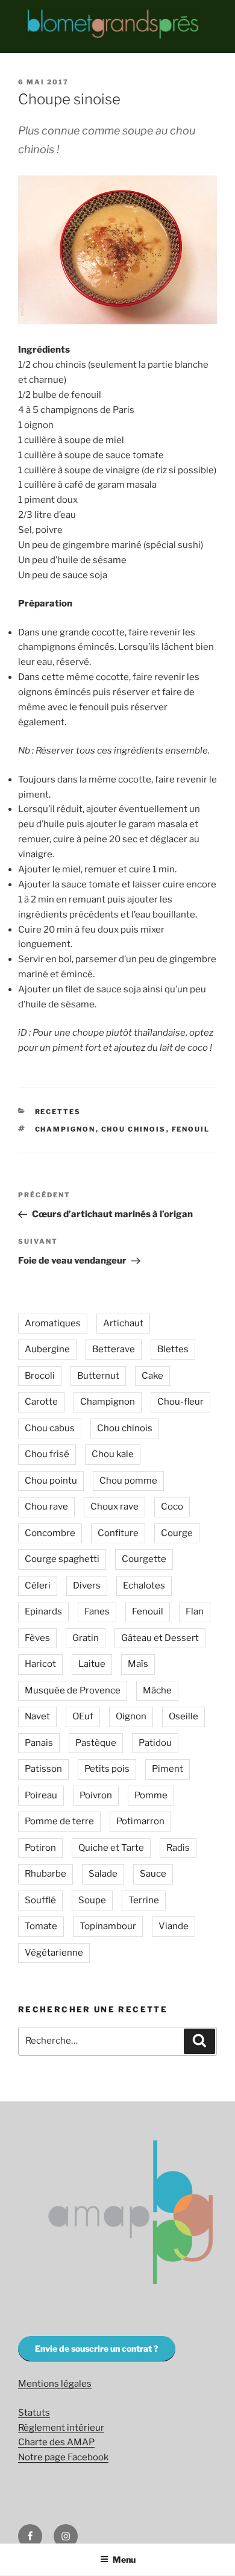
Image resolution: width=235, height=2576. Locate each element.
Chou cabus (50, 1428)
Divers (87, 1586)
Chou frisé (47, 1454)
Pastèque (96, 1743)
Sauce (153, 1874)
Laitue (92, 1664)
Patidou (155, 1743)
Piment (168, 1769)
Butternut (98, 1376)
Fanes (97, 1611)
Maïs (138, 1664)
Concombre (50, 1533)
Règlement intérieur (61, 2428)
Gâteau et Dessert (160, 1638)
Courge (177, 1533)
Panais (39, 1743)
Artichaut (123, 1323)
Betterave (114, 1349)
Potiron (40, 1848)
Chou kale (113, 1454)
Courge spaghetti (62, 1559)
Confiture (118, 1533)
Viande (174, 1926)
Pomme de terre (59, 1821)
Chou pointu (51, 1481)
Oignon (131, 1716)
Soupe (92, 1900)
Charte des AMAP (56, 2442)
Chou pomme (128, 1481)
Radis (178, 1848)
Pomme (151, 1795)
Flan (195, 1611)
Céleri (38, 1586)
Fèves (37, 1638)
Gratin (86, 1638)
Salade (103, 1874)
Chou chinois (134, 1129)
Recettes (58, 1112)
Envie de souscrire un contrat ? (97, 2348)
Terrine (144, 1900)
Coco (172, 1507)
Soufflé (40, 1900)
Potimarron (140, 1821)
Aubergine (47, 1349)
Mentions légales (55, 2384)
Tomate (41, 1926)
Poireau (41, 1795)
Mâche (157, 1690)
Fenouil (191, 1129)
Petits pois (107, 1769)
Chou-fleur (180, 1402)
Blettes (173, 1349)
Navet (37, 1716)
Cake (152, 1376)
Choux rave (114, 1507)
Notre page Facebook (63, 2457)
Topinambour (108, 1926)
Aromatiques (53, 1323)
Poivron (96, 1795)
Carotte (41, 1402)
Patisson (43, 1769)
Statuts (34, 2413)
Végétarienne (54, 1953)
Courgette (144, 1559)
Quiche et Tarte (111, 1848)
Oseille (183, 1716)
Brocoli (40, 1376)
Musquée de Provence (73, 1690)
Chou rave (46, 1507)
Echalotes (144, 1586)
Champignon (65, 1129)
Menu (124, 2559)
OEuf (83, 1716)
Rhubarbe (45, 1874)
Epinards (43, 1611)
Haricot (40, 1664)
